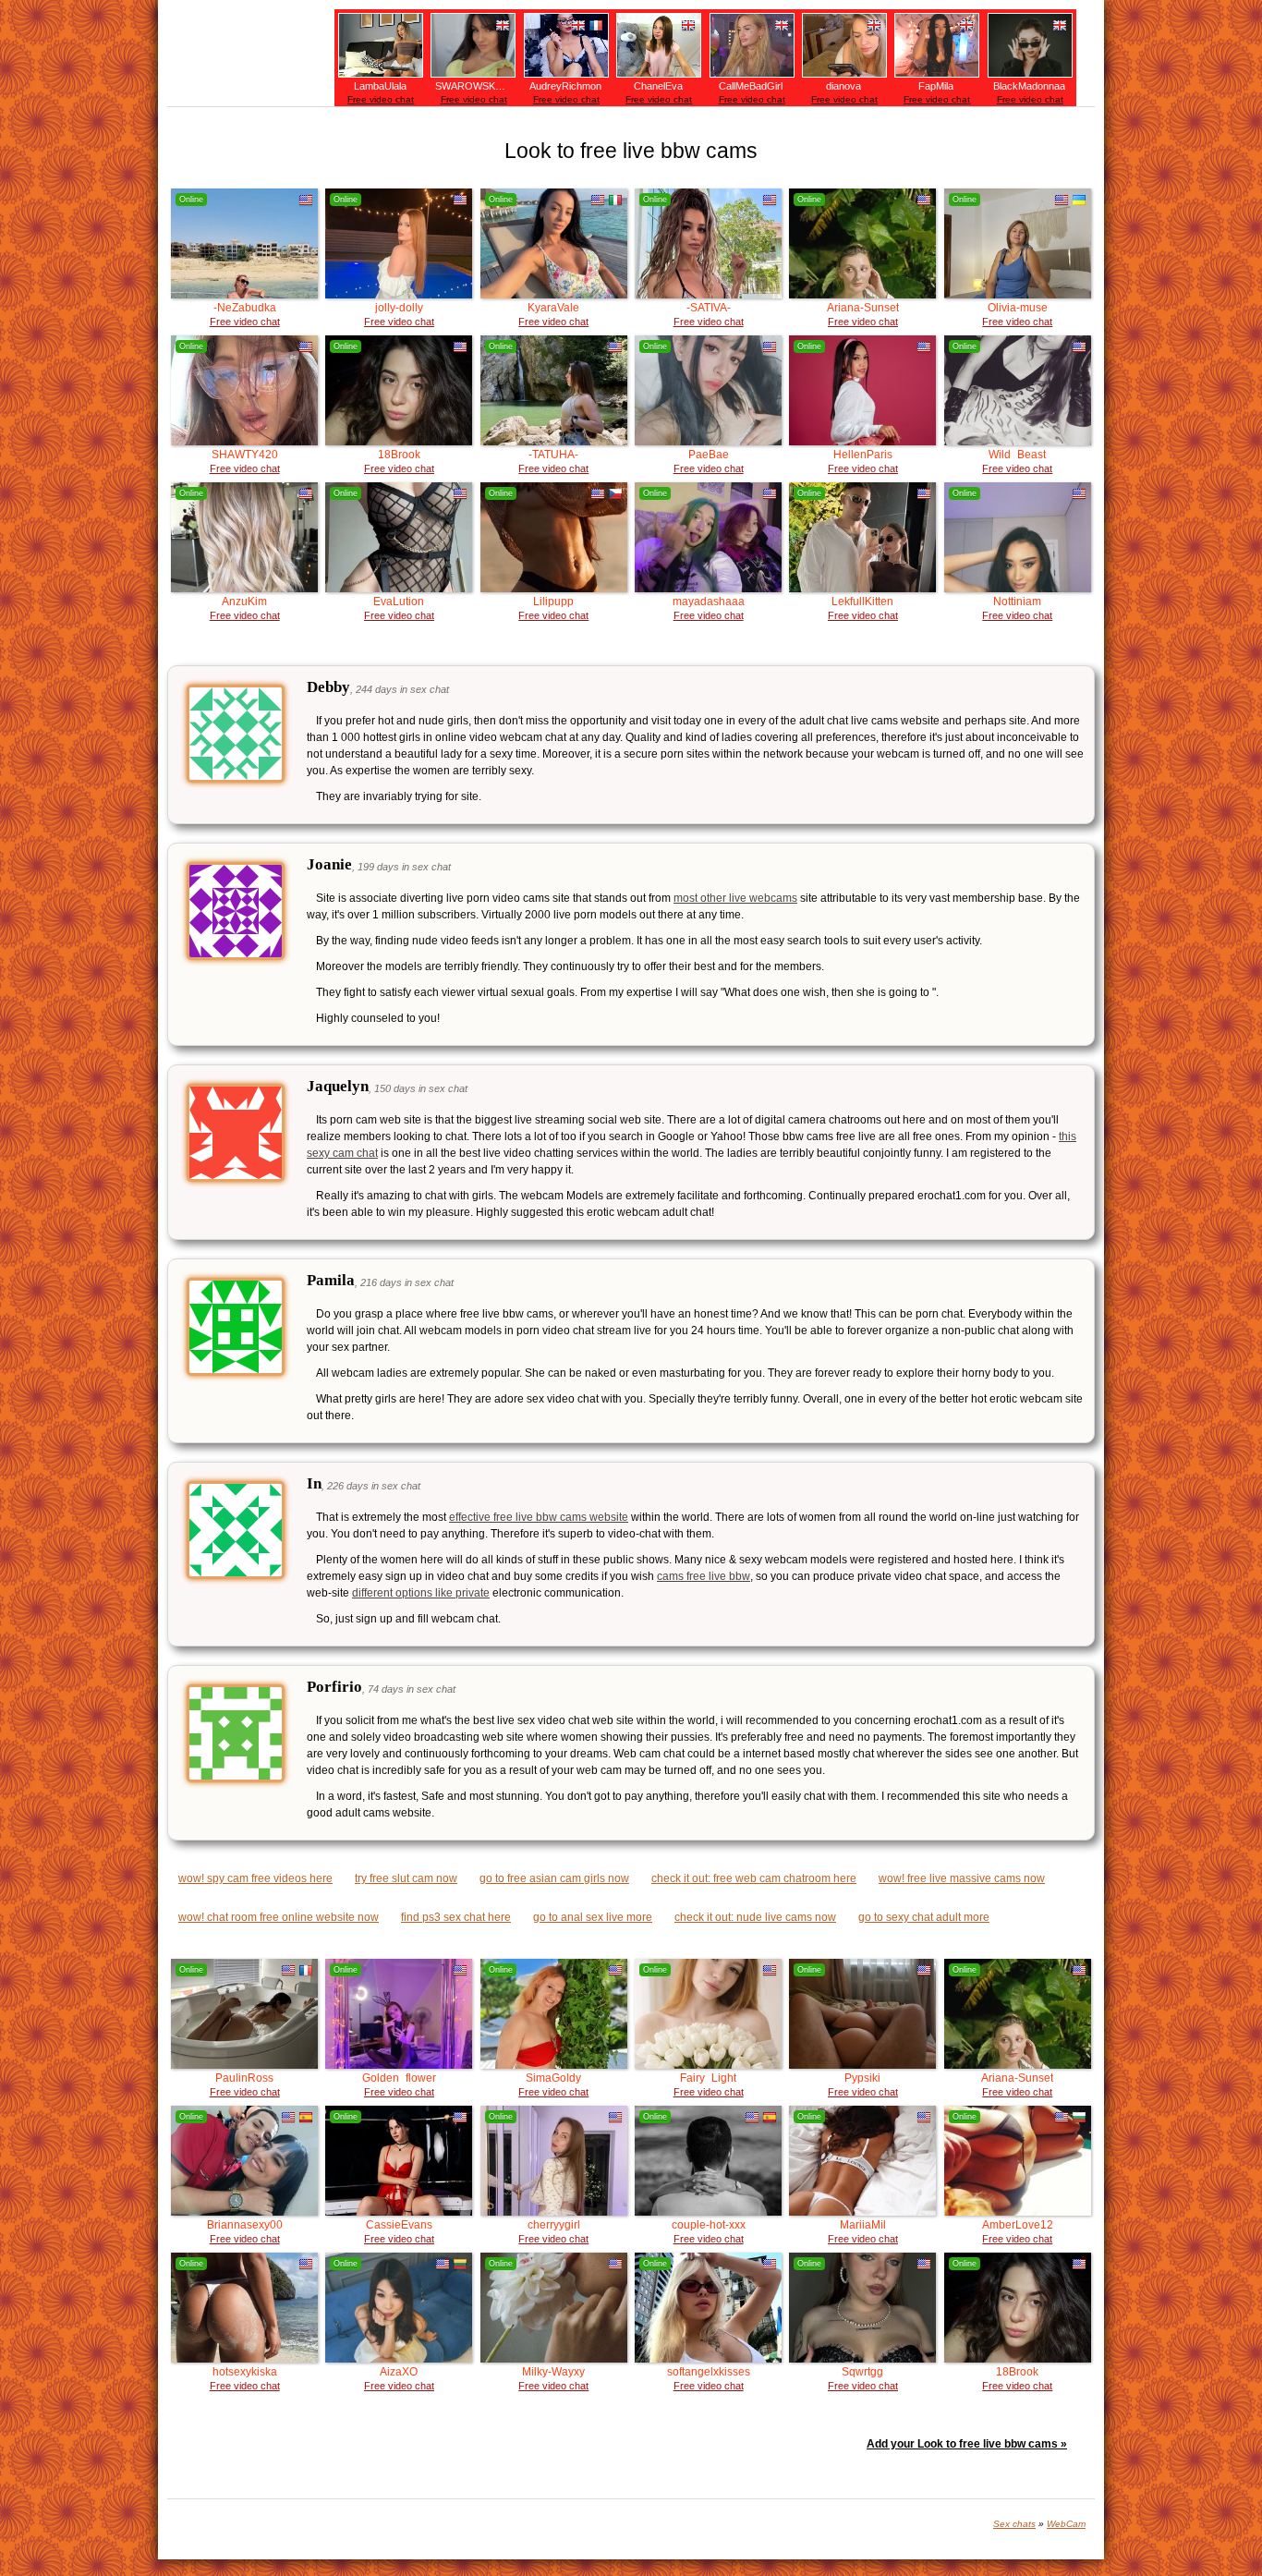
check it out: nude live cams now (755, 1917)
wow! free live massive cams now (962, 1878)
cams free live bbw (704, 1576)
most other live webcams (735, 898)
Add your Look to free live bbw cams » (967, 2444)
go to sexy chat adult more (924, 1917)
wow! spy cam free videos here (255, 1878)
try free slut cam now (406, 1878)
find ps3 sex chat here (456, 1917)
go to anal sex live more (593, 1917)
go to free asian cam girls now (554, 1878)
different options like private (421, 1593)
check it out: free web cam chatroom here (754, 1878)
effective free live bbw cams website (539, 1517)
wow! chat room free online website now (279, 1917)
